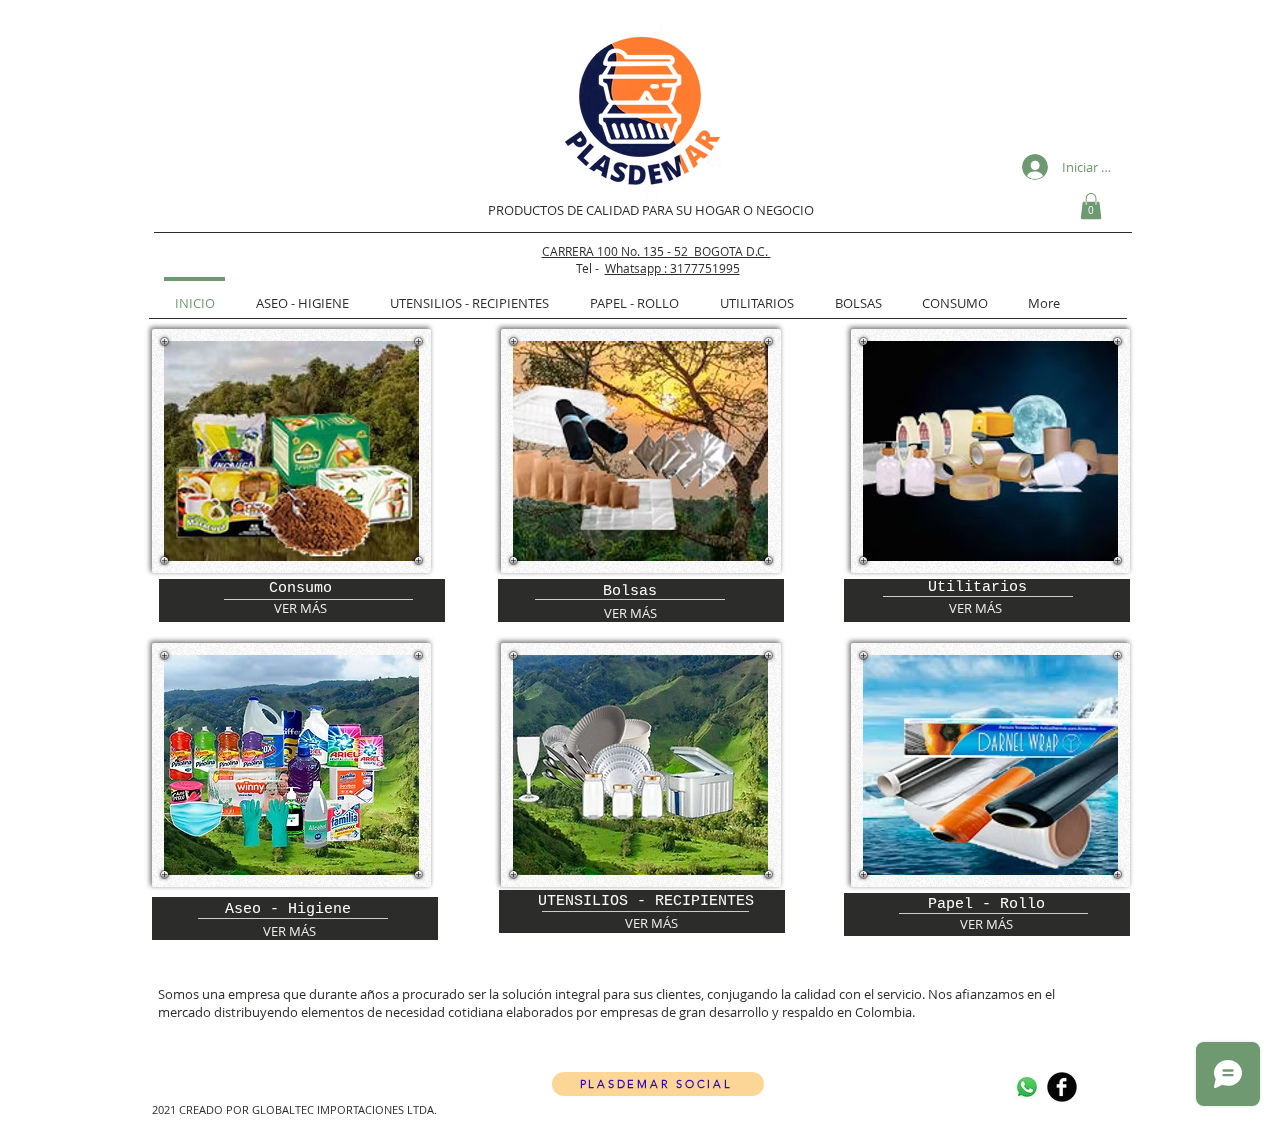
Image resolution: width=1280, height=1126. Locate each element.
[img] (291, 451)
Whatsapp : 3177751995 (672, 268)
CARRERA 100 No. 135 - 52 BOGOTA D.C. (656, 251)
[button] (1091, 206)
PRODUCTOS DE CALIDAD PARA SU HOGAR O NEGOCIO (651, 210)
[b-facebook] (1062, 1087)
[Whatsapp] (1027, 1087)
